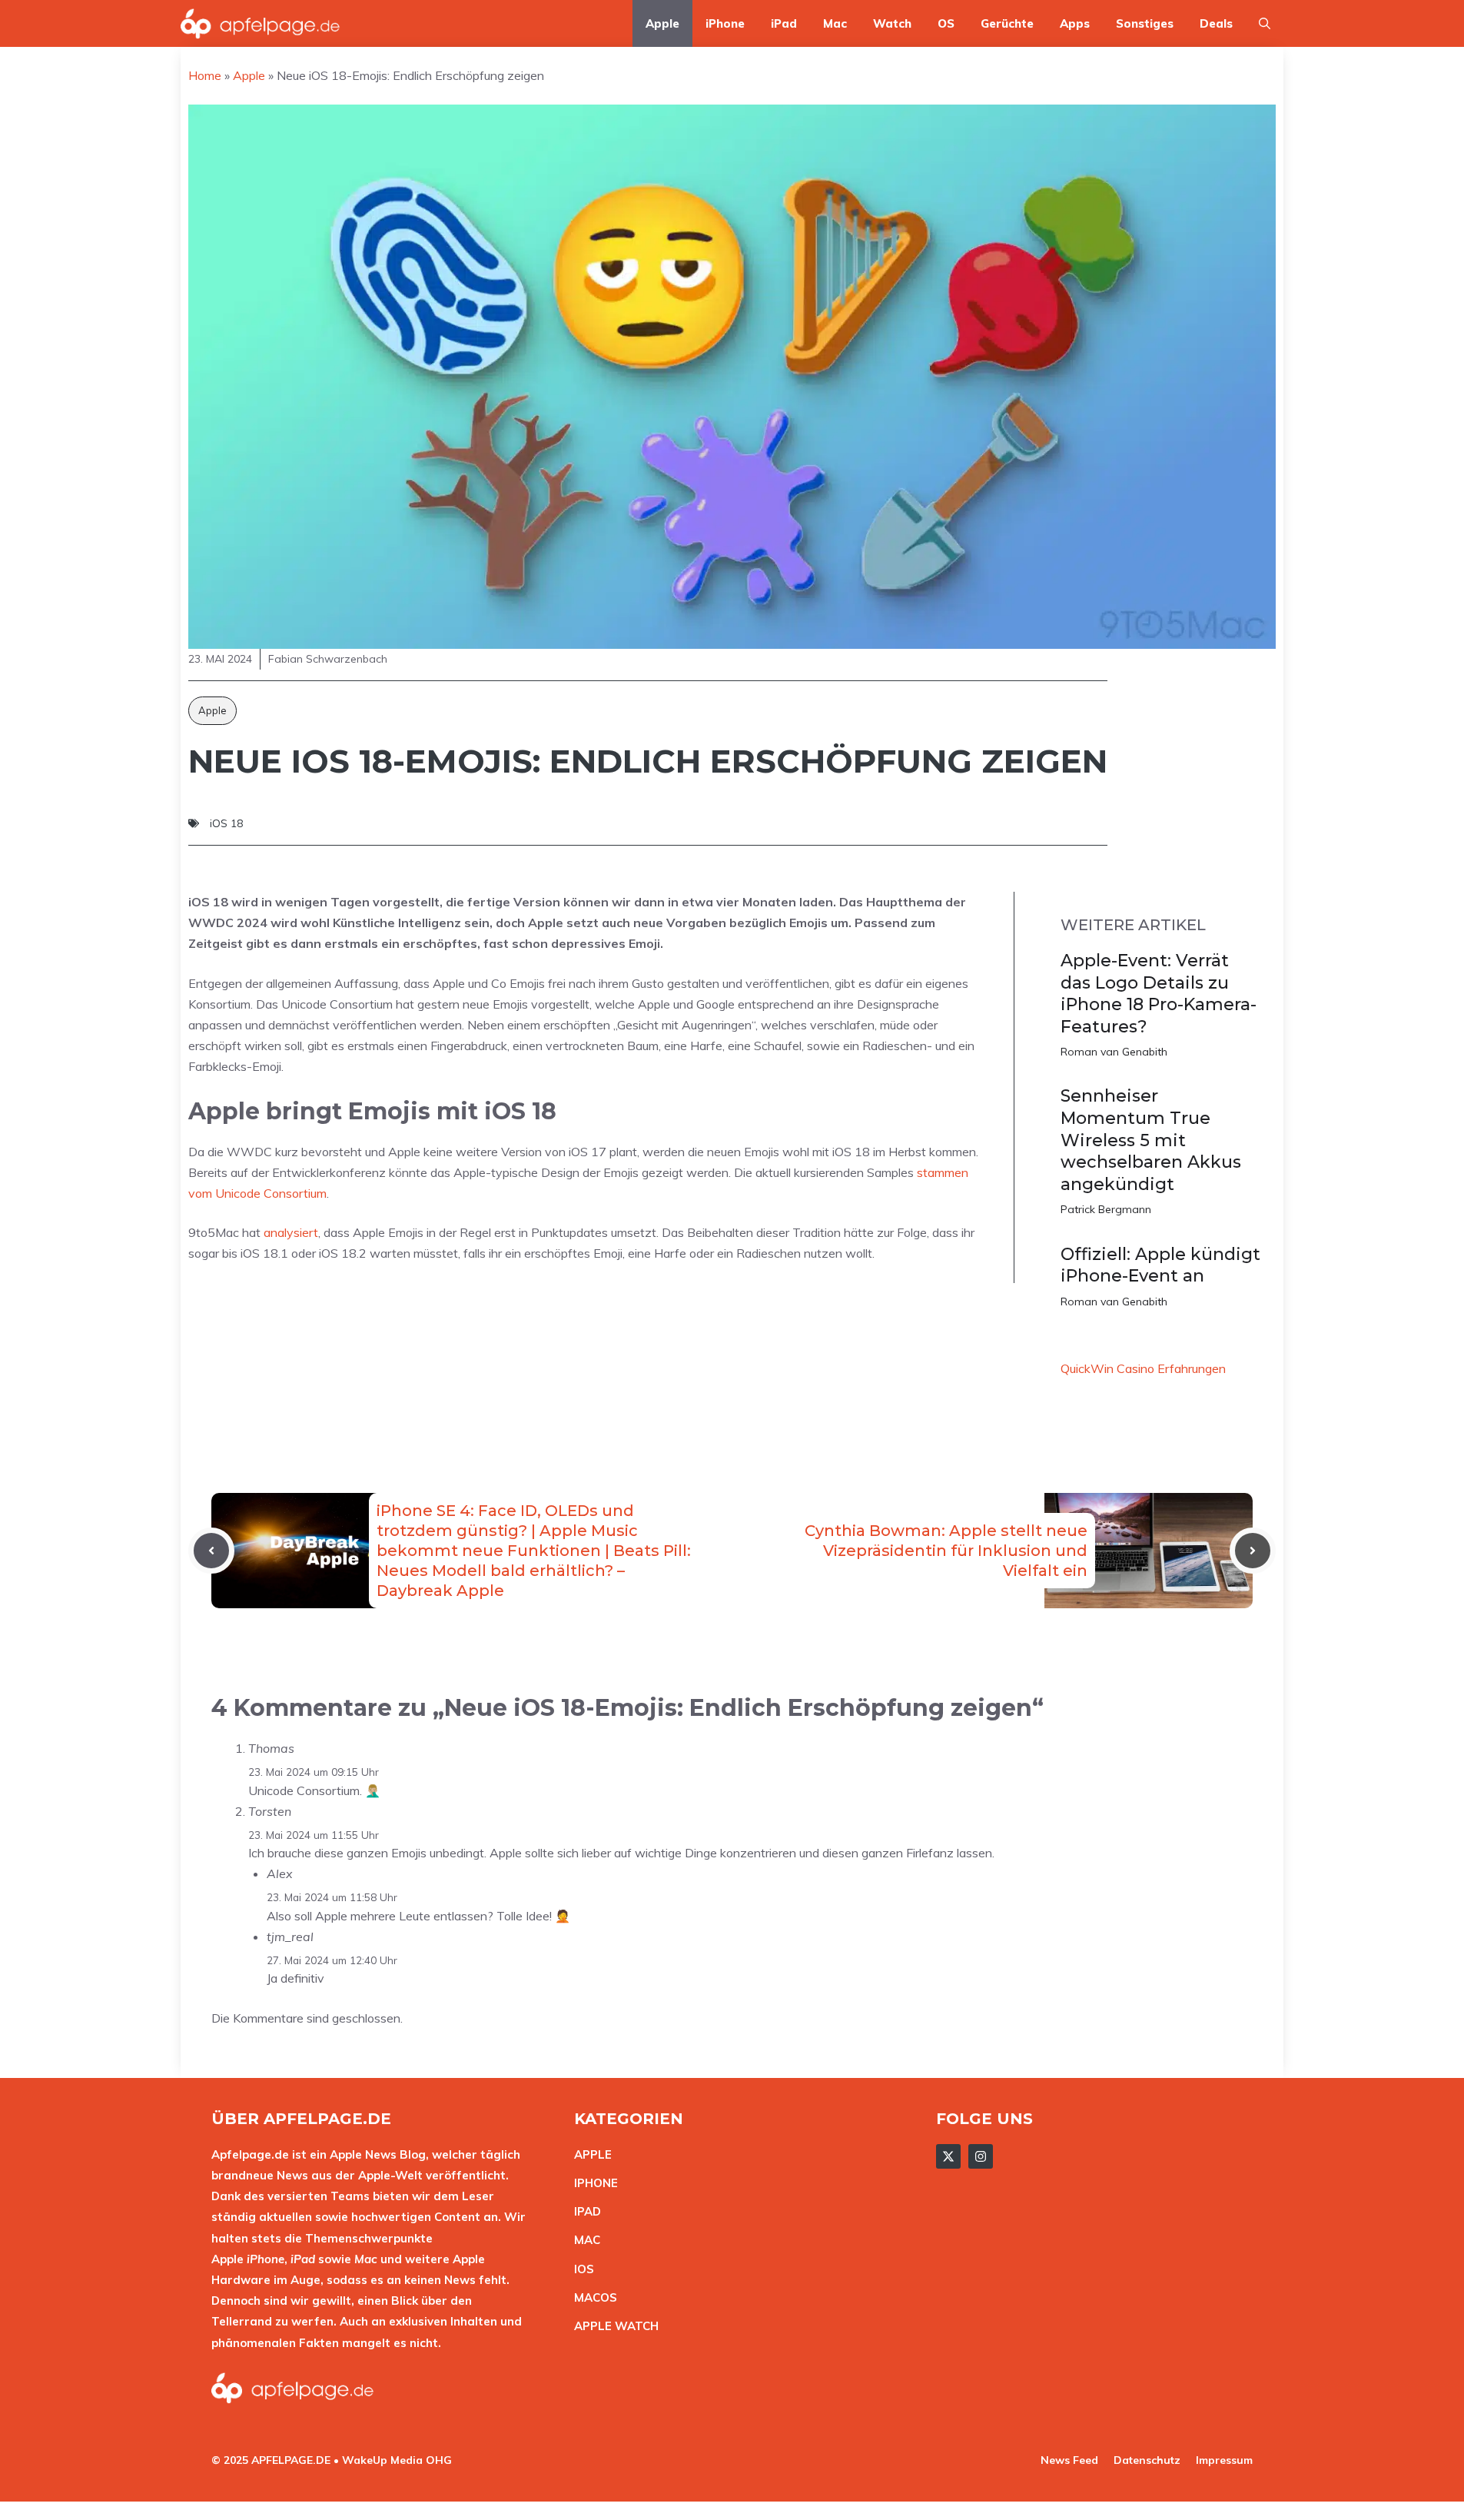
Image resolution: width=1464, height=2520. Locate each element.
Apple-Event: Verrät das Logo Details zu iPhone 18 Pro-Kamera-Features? (1159, 994)
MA (583, 2240)
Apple (662, 23)
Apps (1075, 23)
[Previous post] (211, 1551)
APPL (589, 2154)
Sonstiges (1145, 23)
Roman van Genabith (1114, 1052)
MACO (592, 2297)
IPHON (593, 2183)
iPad (784, 23)
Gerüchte (1007, 23)
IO (580, 2269)
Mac (835, 23)
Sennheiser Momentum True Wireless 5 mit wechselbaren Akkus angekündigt (1151, 1140)
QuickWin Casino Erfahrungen (1143, 1368)
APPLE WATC (612, 2326)
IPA (583, 2211)
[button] (1265, 23)
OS (946, 23)
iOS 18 (226, 823)
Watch (892, 23)
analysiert (291, 1232)
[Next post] (1253, 1551)
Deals (1216, 23)
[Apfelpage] (261, 23)
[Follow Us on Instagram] (981, 2156)
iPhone (725, 23)
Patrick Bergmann (1106, 1209)
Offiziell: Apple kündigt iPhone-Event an (1160, 1265)
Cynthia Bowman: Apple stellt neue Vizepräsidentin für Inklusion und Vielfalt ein (946, 1551)
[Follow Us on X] (948, 2156)
